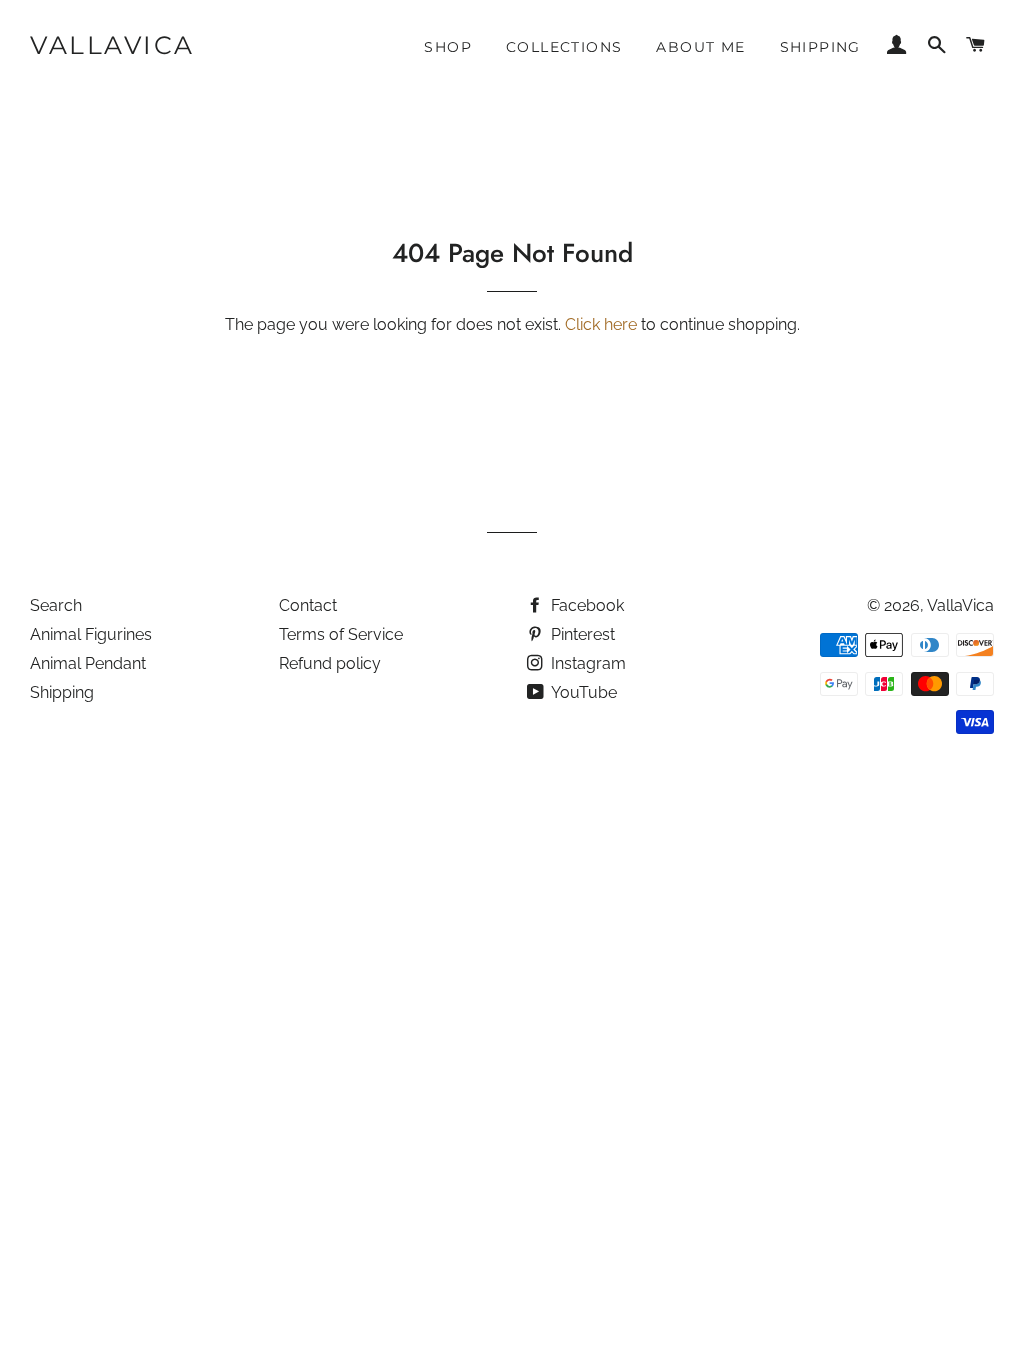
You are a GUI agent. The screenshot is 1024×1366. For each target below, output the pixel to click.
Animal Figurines (91, 634)
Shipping (820, 47)
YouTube (582, 692)
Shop (448, 47)
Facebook (585, 605)
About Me (700, 47)
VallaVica (112, 45)
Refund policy (330, 663)
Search (56, 605)
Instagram (586, 663)
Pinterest (581, 634)
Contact (308, 605)
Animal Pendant (88, 663)
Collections (564, 47)
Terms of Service (341, 634)
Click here (601, 324)
